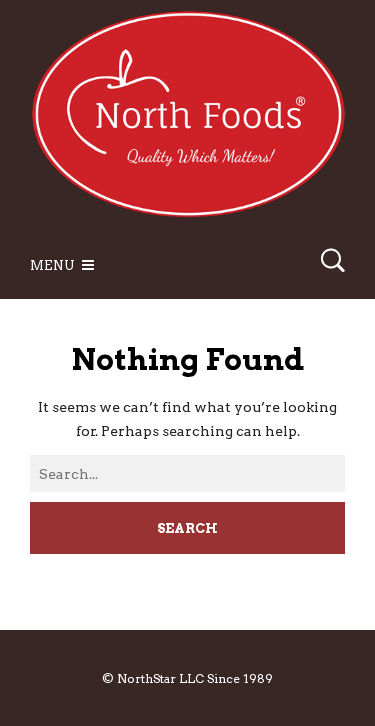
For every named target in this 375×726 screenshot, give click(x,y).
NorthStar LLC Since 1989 (195, 678)
